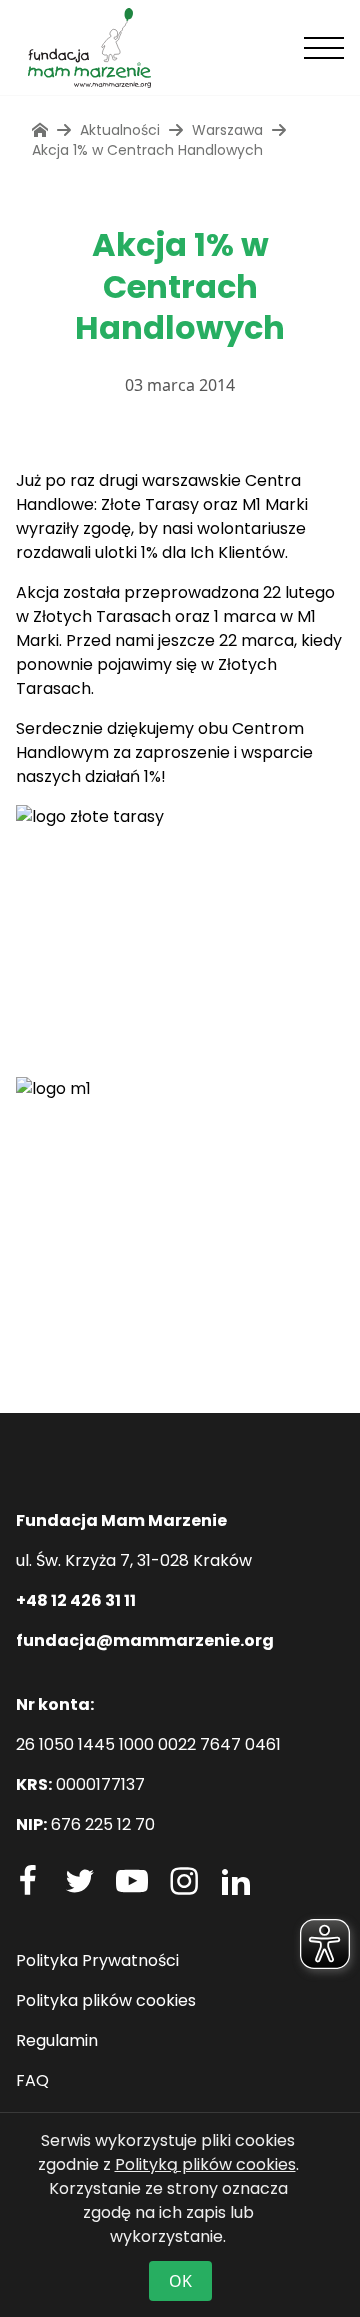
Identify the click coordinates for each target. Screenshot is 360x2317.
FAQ (32, 2080)
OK (180, 2281)
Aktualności (120, 130)
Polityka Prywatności (97, 1960)
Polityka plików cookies (106, 2000)
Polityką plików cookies (205, 2164)
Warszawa (227, 130)
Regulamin (57, 2040)
